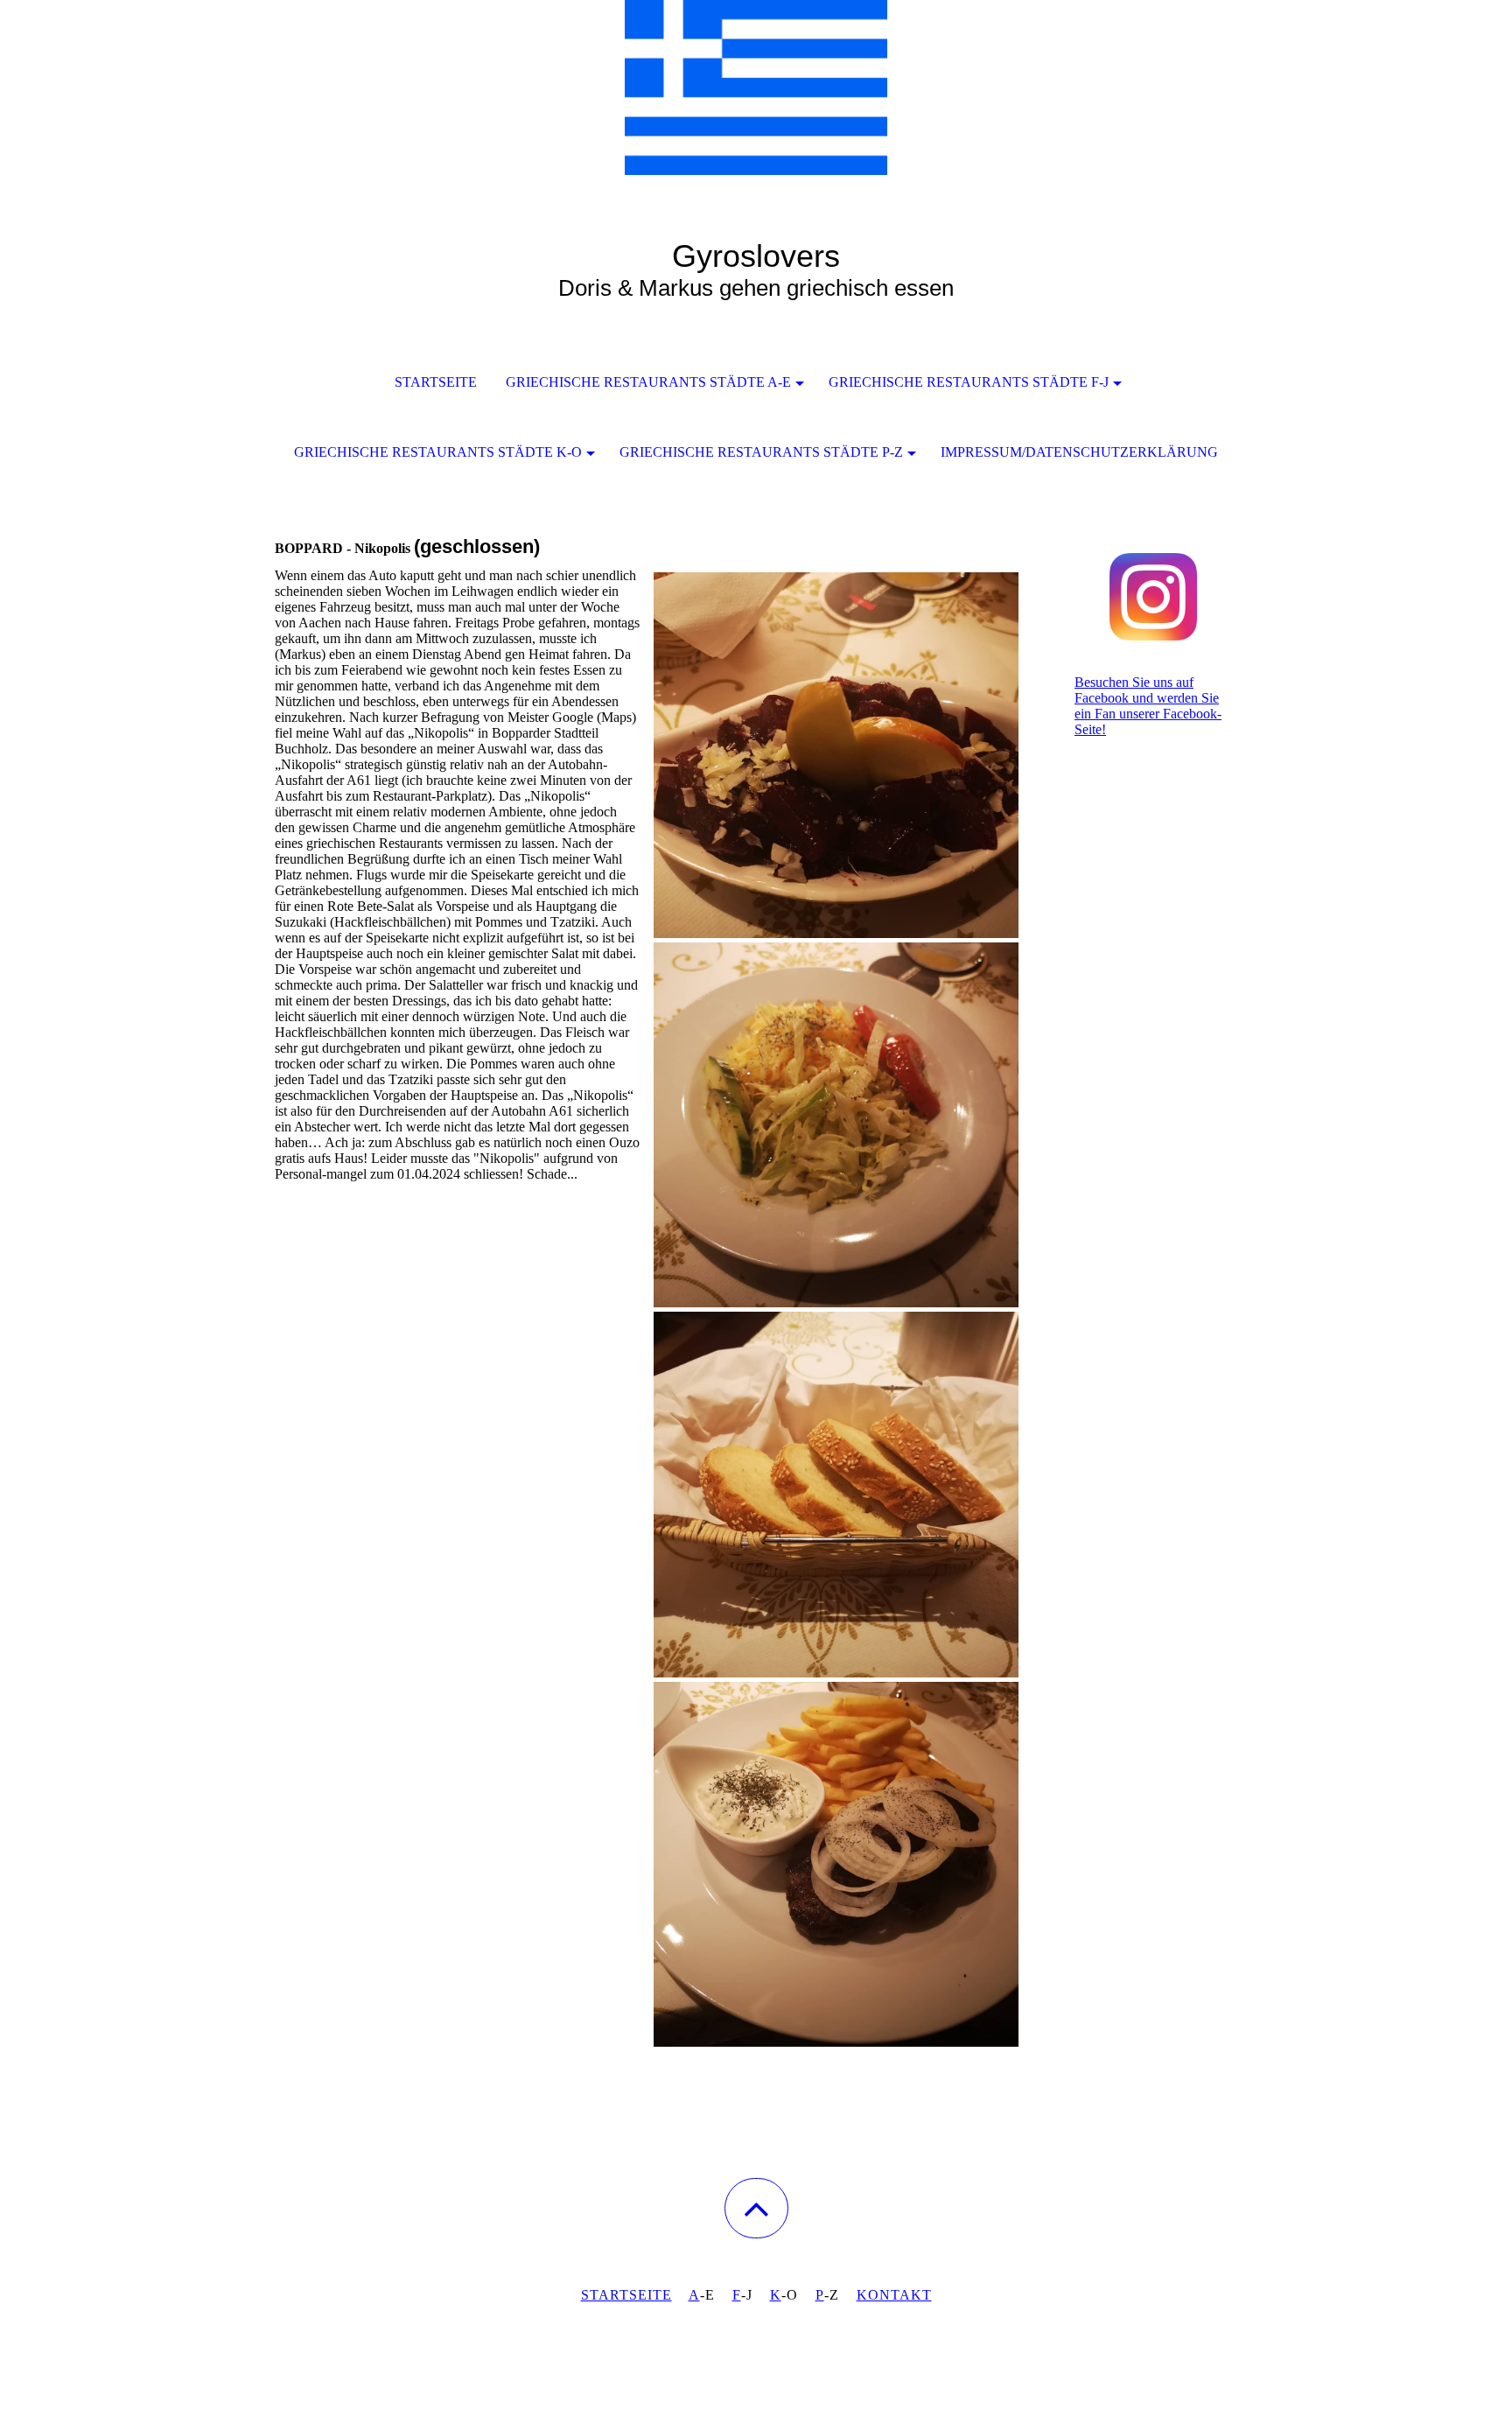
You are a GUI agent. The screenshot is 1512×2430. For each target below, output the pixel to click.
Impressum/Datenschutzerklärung (1079, 452)
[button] (756, 2208)
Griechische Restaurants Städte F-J (969, 382)
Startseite (436, 382)
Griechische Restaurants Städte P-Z (761, 452)
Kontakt (894, 2295)
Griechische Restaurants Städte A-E (648, 382)
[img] (756, 88)
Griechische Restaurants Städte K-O (438, 452)
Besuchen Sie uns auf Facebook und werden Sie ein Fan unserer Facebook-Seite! (1148, 706)
